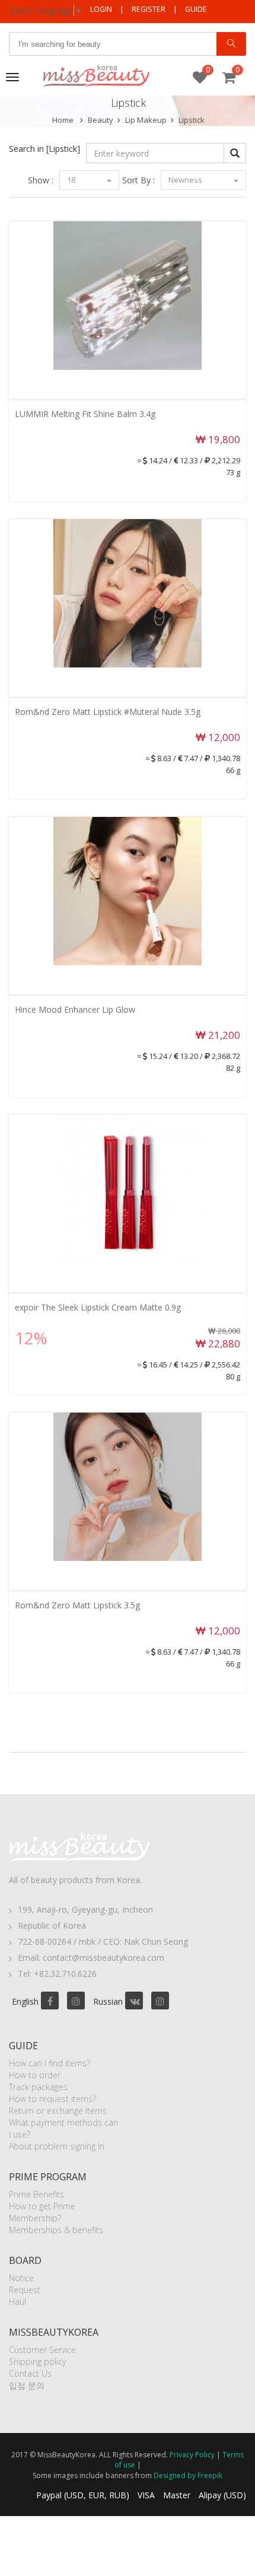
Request (25, 2290)
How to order (35, 2075)
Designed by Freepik (188, 2475)
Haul (17, 2302)
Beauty (101, 120)
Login (101, 9)
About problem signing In (57, 2146)
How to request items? (52, 2099)
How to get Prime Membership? (42, 2212)
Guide (196, 9)
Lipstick (192, 120)
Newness (186, 180)
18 (72, 180)
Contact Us (30, 2373)
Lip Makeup (146, 120)
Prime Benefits (36, 2194)
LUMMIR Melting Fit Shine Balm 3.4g (85, 414)
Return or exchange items (58, 2111)
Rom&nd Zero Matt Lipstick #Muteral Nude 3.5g (108, 712)
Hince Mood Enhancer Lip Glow (75, 1009)
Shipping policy (37, 2362)
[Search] (231, 44)
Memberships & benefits (56, 2230)
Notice (21, 2278)
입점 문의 (27, 2385)
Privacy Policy (192, 2455)
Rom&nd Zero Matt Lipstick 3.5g (77, 1605)
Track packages (38, 2087)
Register (149, 9)
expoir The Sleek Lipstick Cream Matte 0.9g (98, 1307)
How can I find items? (50, 2063)
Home (63, 120)
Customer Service (42, 2350)
